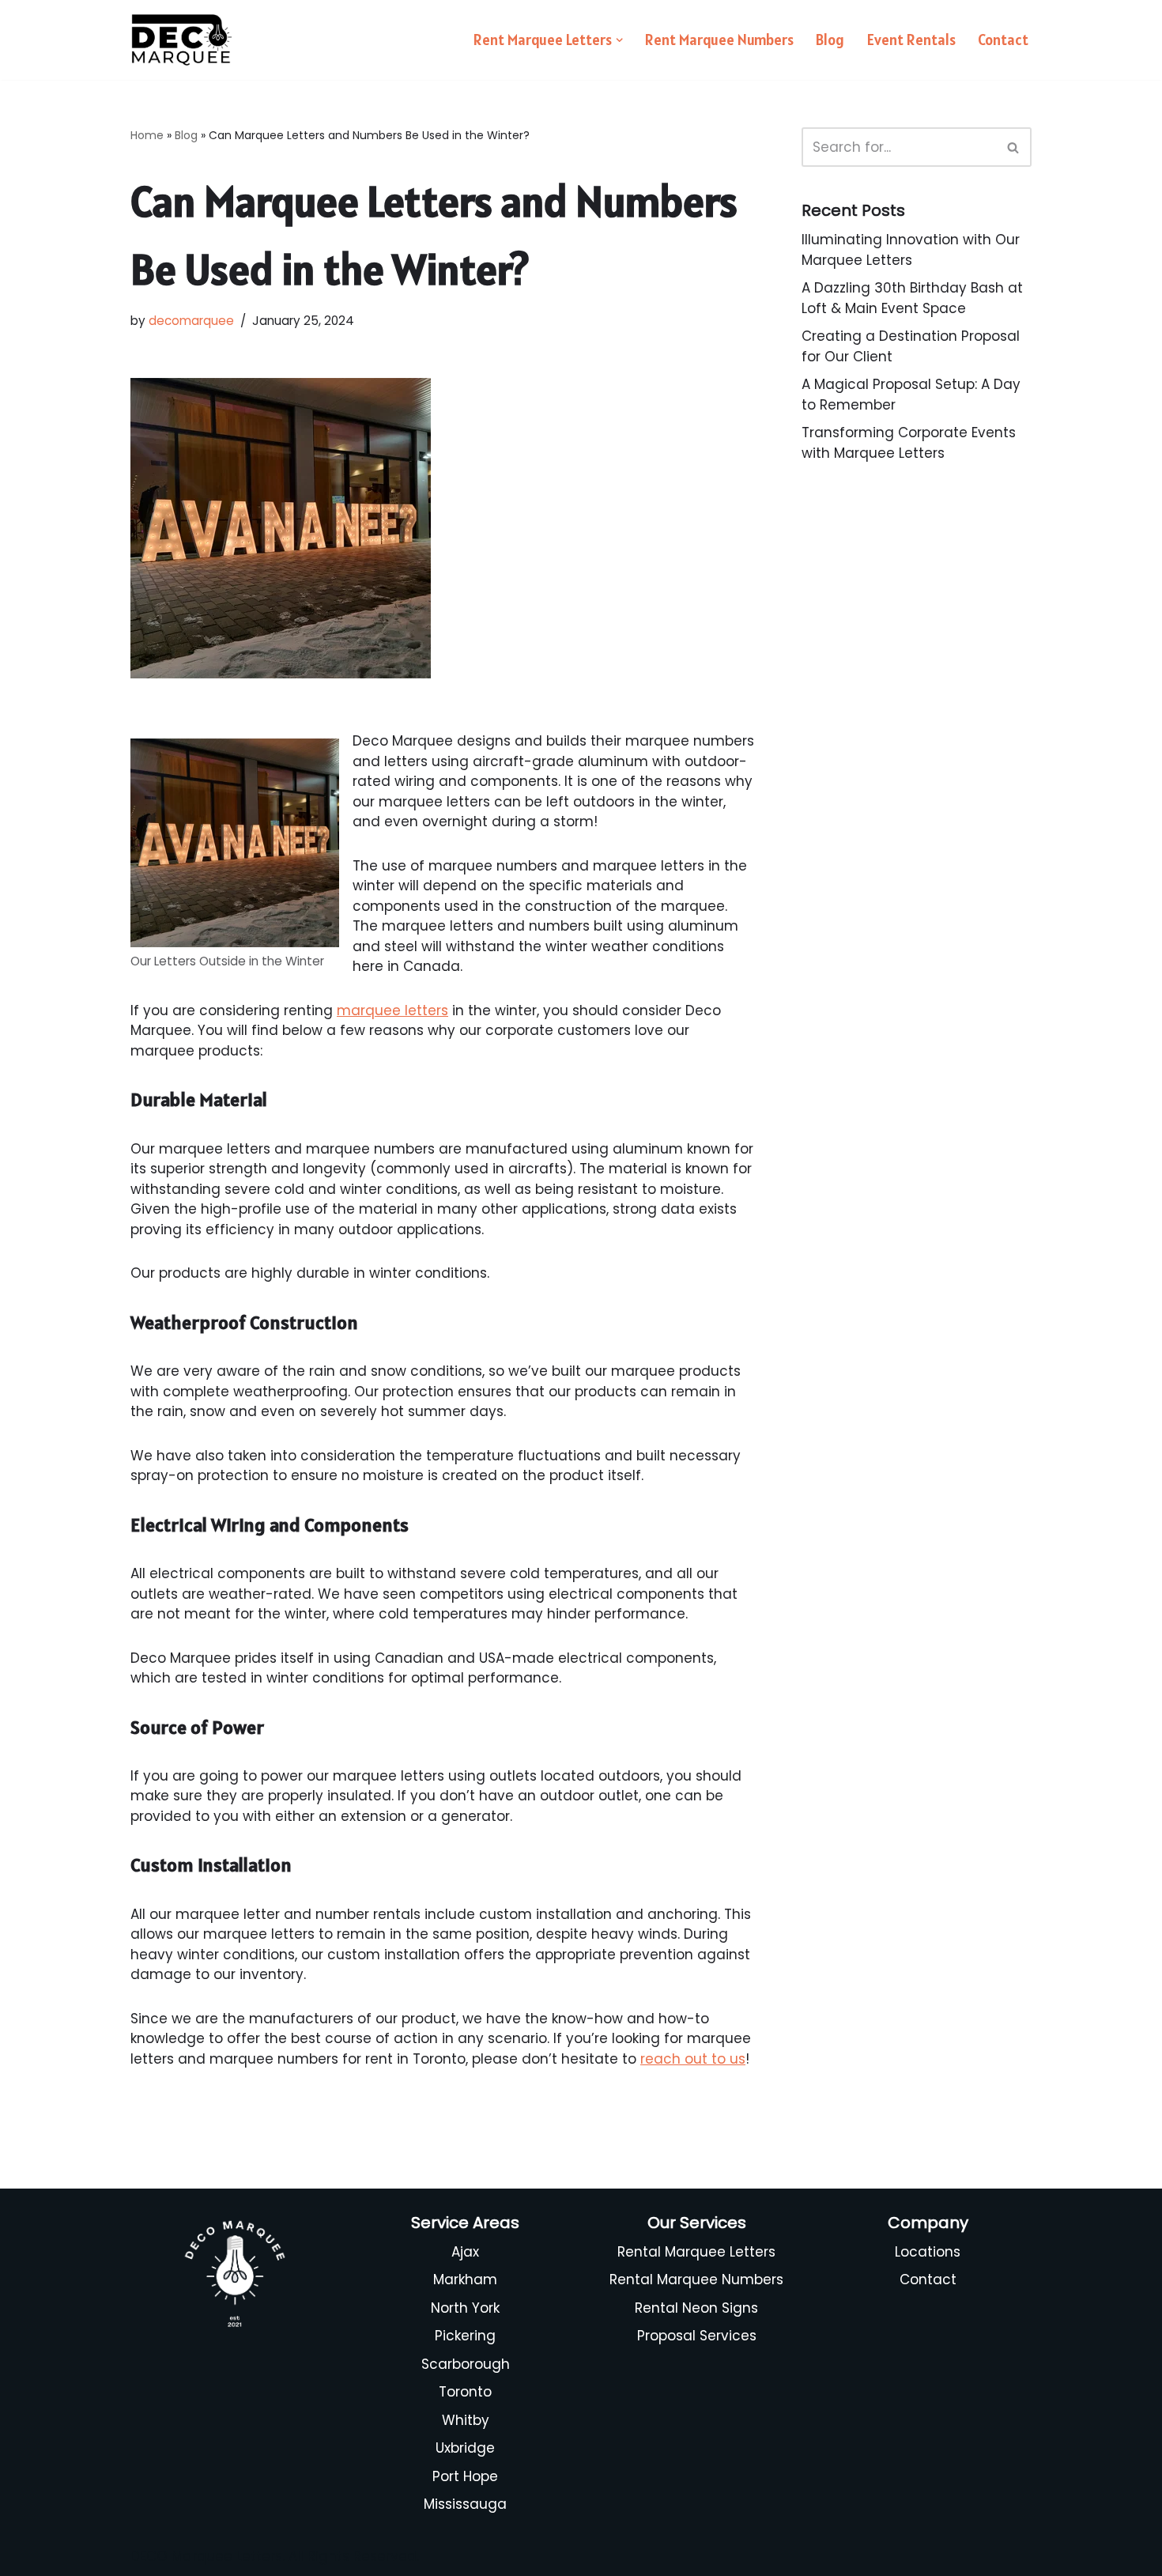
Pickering (465, 2336)
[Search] (1014, 147)
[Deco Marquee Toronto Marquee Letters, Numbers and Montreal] (182, 40)
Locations (928, 2252)
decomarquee (191, 321)
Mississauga (465, 2504)
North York (465, 2308)
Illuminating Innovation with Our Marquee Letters (911, 250)
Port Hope (465, 2476)
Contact (1003, 40)
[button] (619, 40)
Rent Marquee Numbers (719, 40)
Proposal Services (697, 2336)
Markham (465, 2279)
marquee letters (392, 1010)
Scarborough (466, 2364)
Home (147, 135)
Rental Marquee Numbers (696, 2279)
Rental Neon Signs (696, 2308)
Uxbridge (465, 2448)
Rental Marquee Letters (696, 2252)
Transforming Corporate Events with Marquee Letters (909, 443)
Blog (830, 40)
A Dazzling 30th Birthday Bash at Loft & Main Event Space (912, 298)
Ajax (465, 2252)
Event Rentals (911, 40)
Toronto (465, 2392)
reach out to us (693, 2059)
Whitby (466, 2420)
